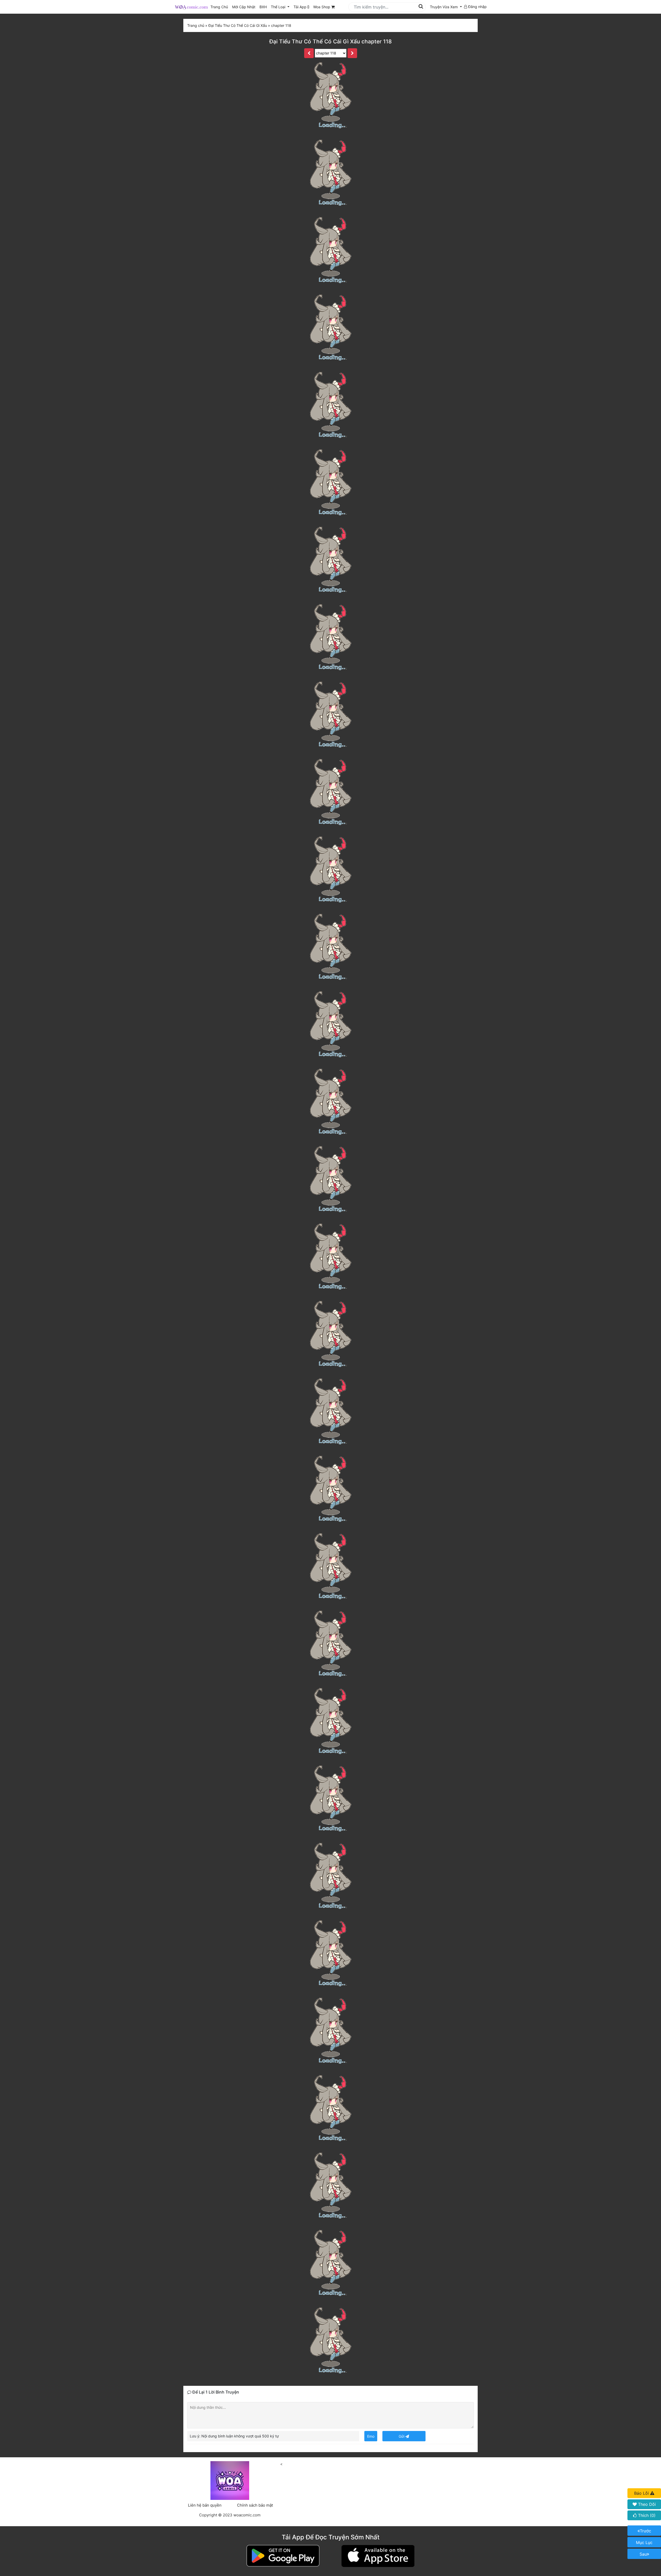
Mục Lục (644, 2542)
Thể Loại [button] (279, 7)
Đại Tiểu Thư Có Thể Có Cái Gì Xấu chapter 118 (330, 41)
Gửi (402, 2436)
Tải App (301, 7)
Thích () (646, 2515)
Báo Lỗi (642, 2493)
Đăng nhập (477, 7)
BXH (263, 7)
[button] (446, 7)
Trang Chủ (219, 7)
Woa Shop (322, 7)
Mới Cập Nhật (245, 7)
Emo (371, 2436)
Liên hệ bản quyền (205, 2505)
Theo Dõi (646, 2504)
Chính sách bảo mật (255, 2505)
